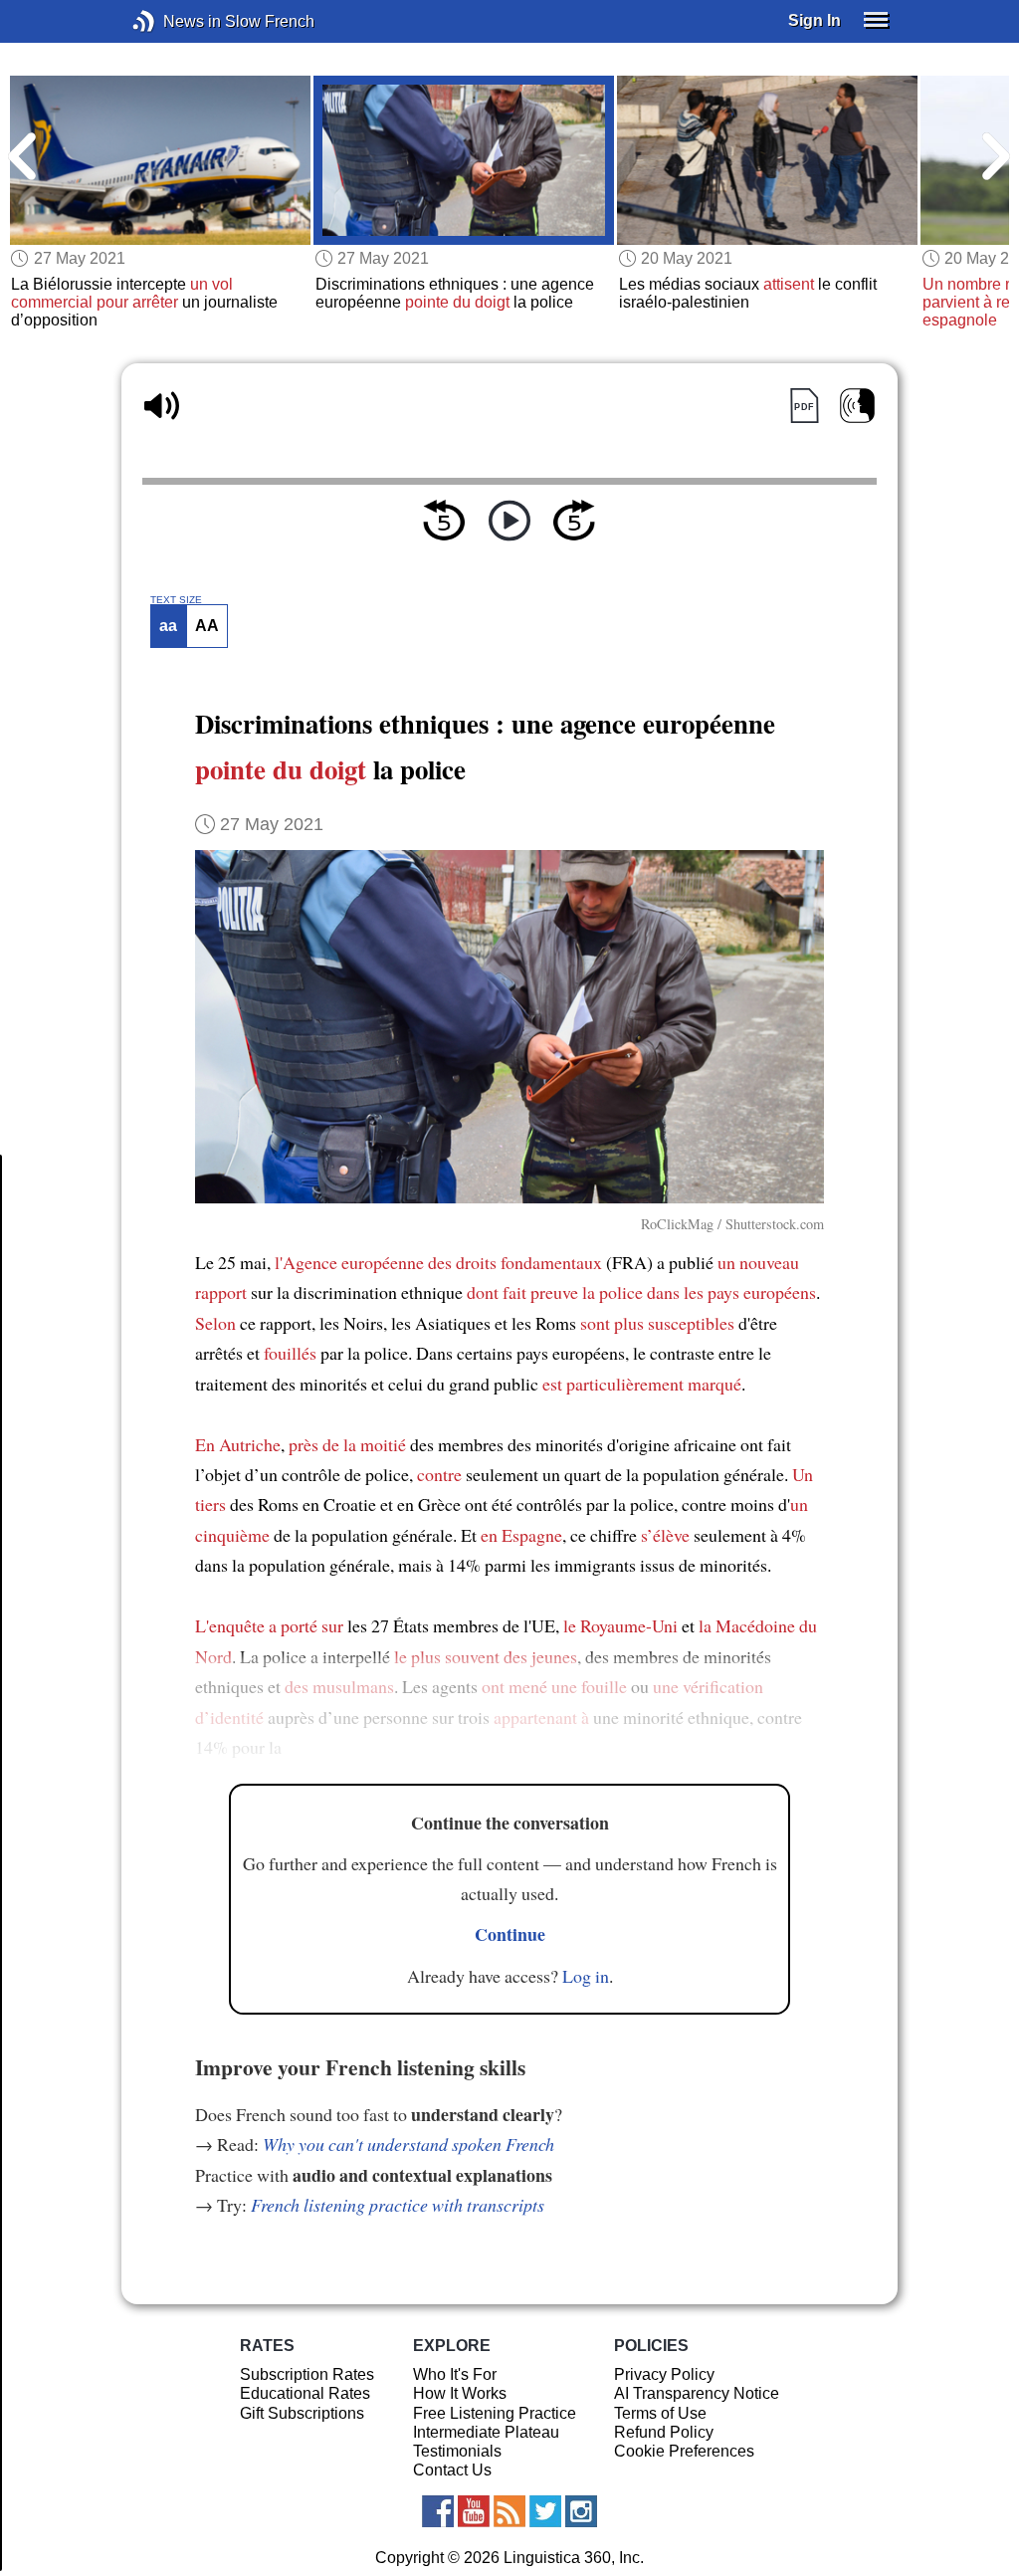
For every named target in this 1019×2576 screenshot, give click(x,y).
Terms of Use (660, 2413)
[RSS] (509, 2511)
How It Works (460, 2393)
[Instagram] (581, 2511)
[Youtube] (474, 2511)
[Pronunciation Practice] (857, 406)
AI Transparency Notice (697, 2393)
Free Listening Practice (495, 2413)
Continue (510, 1934)
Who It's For (455, 2374)
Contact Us (452, 2470)
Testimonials (457, 2451)
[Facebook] (438, 2511)
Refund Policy (664, 2432)
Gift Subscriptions (302, 2413)
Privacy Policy (664, 2374)
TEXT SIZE (176, 600)
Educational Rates (305, 2393)
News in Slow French (174, 21)
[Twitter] (545, 2511)
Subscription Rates (307, 2374)
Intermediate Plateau (486, 2432)
